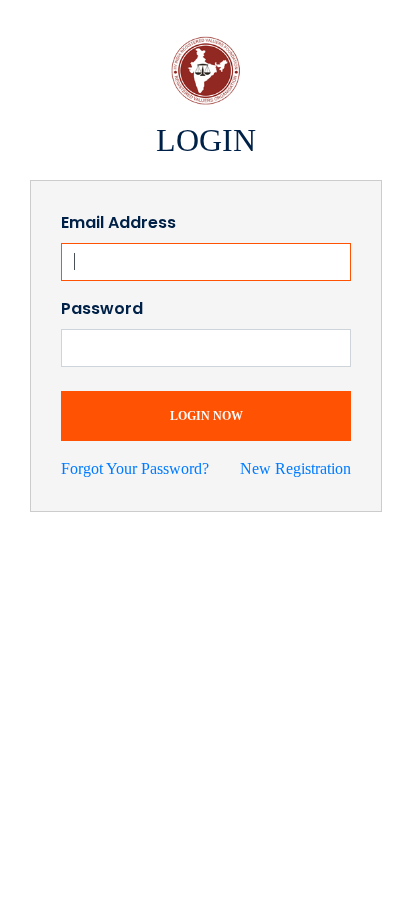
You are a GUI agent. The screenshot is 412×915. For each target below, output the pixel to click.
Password (102, 308)
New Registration (295, 468)
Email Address (118, 222)
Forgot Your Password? (135, 468)
